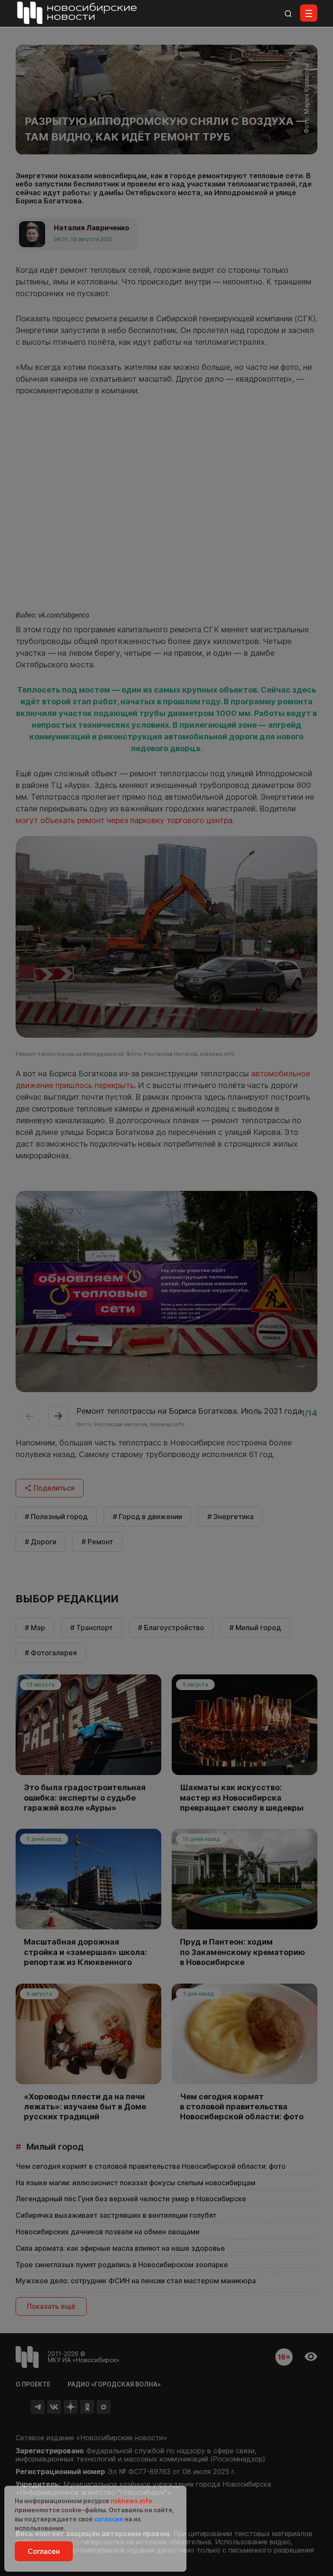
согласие (109, 2519)
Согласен (44, 2551)
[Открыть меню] (309, 13)
